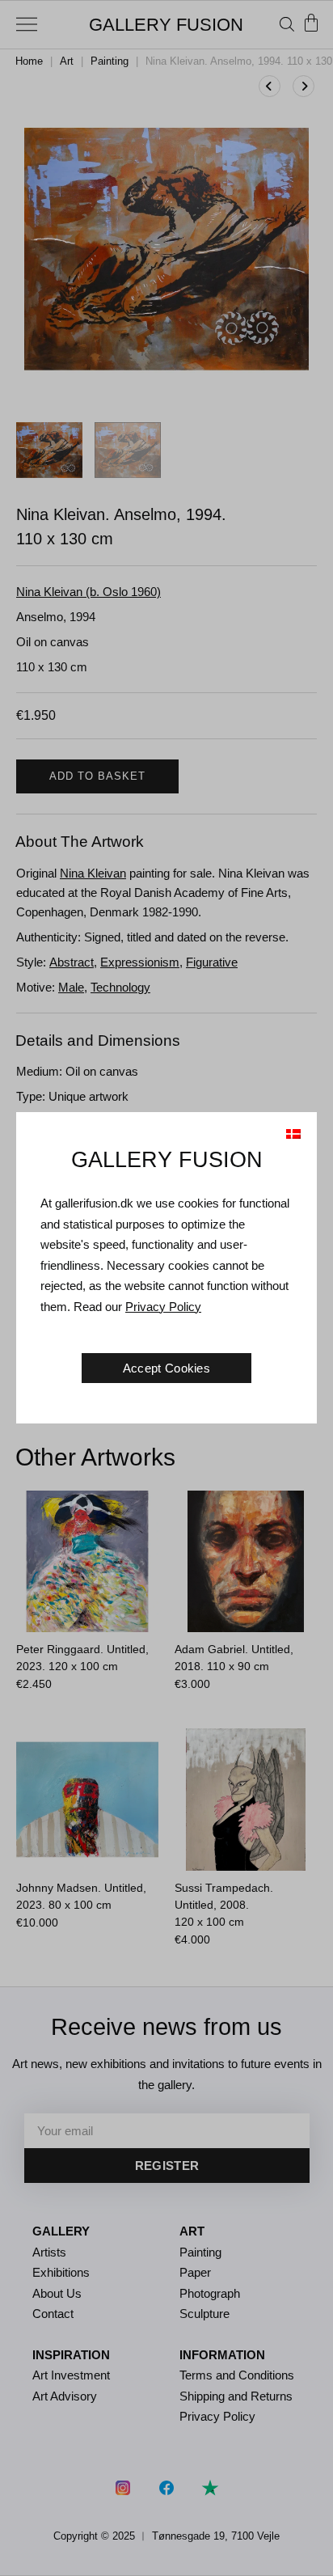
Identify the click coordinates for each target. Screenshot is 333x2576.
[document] (166, 1288)
